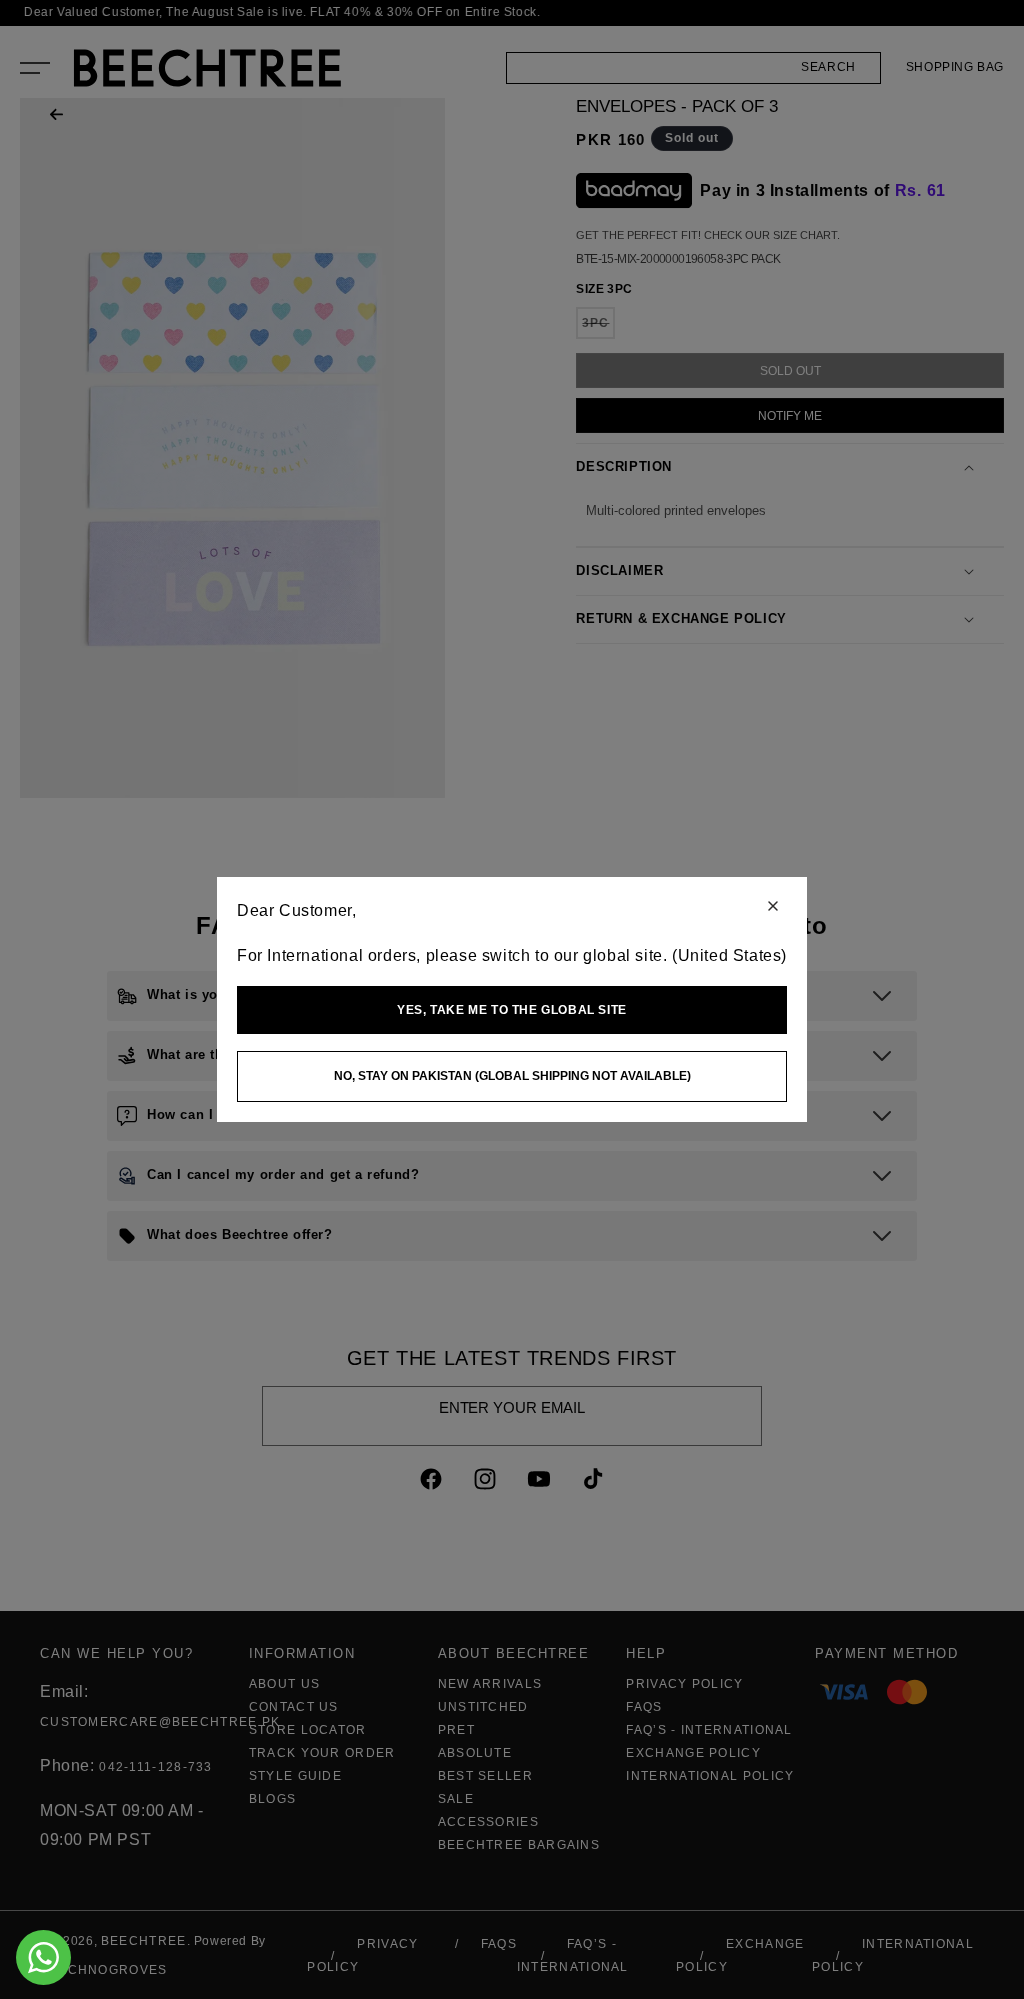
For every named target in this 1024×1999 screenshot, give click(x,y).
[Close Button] (773, 907)
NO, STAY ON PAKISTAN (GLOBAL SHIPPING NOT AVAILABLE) (512, 1076)
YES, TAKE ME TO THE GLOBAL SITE (512, 1010)
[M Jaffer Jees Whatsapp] (43, 1957)
